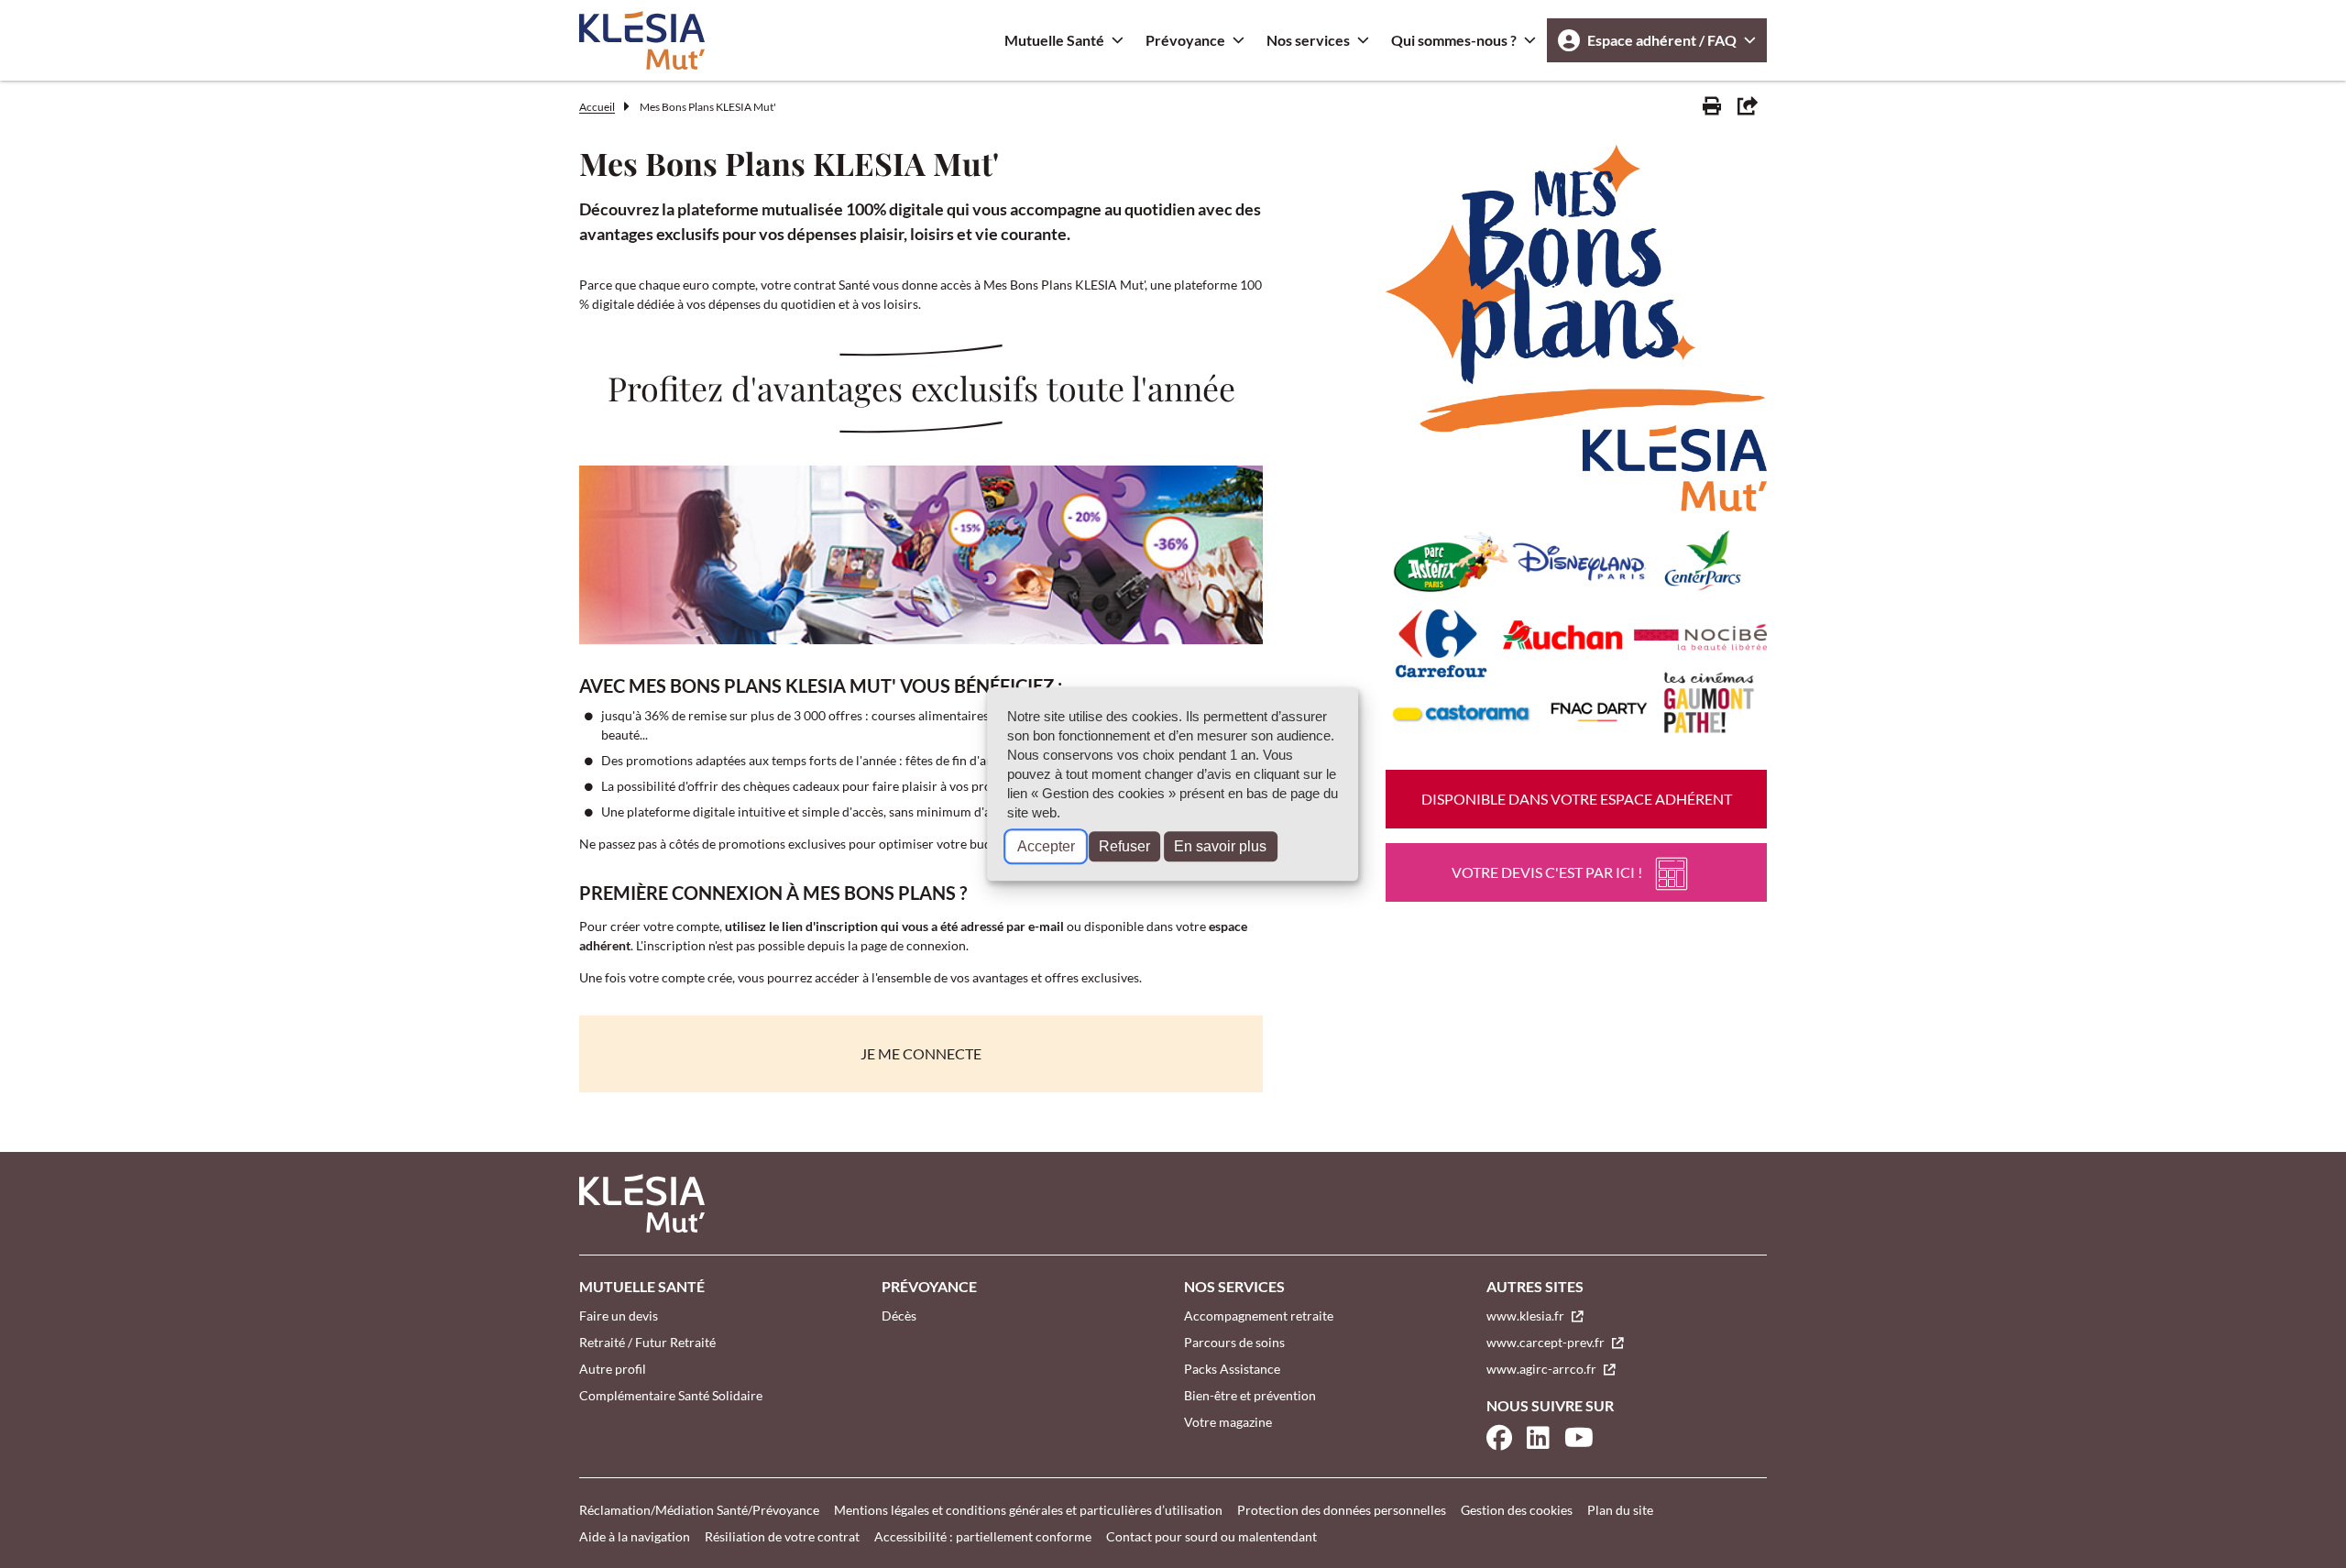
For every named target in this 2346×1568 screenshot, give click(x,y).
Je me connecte (921, 1053)
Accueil (597, 107)
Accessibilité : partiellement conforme (983, 1536)
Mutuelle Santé (1054, 40)
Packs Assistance (1232, 1369)
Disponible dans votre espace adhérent (1577, 799)
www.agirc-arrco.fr (1543, 1369)
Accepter (1046, 846)
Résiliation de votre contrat (782, 1536)
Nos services (1308, 40)
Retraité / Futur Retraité (647, 1342)
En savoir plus (1220, 846)
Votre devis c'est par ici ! (1547, 872)
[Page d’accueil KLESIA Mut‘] (642, 40)
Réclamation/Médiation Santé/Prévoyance (699, 1510)
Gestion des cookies (1517, 1510)
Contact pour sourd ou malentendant (1211, 1536)
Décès (899, 1316)
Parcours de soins (1234, 1342)
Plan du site (1620, 1510)
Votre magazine (1228, 1422)
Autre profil (613, 1369)
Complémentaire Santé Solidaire (671, 1395)
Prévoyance (1185, 40)
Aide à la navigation (635, 1536)
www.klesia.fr (1527, 1316)
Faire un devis (619, 1316)
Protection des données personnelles (1342, 1510)
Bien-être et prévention (1250, 1395)
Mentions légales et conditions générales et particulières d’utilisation (1028, 1510)
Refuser (1124, 846)
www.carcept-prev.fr (1547, 1342)
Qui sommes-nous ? (1454, 40)
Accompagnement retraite (1259, 1316)
